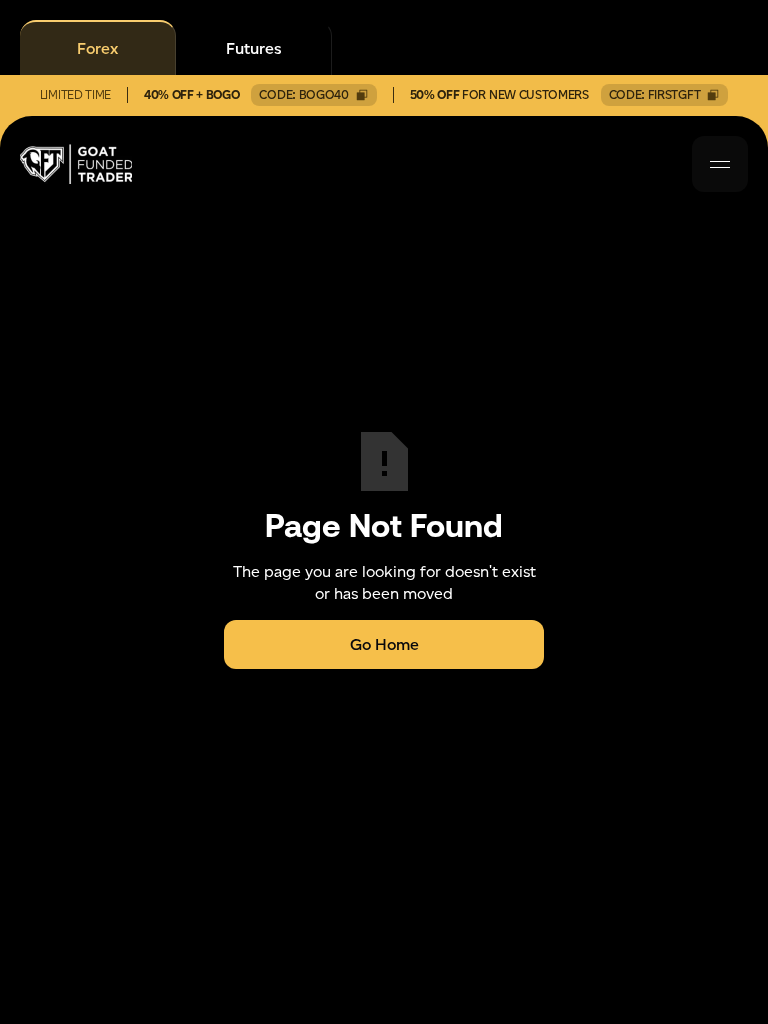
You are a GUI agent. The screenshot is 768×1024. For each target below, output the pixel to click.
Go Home (384, 644)
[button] (720, 164)
